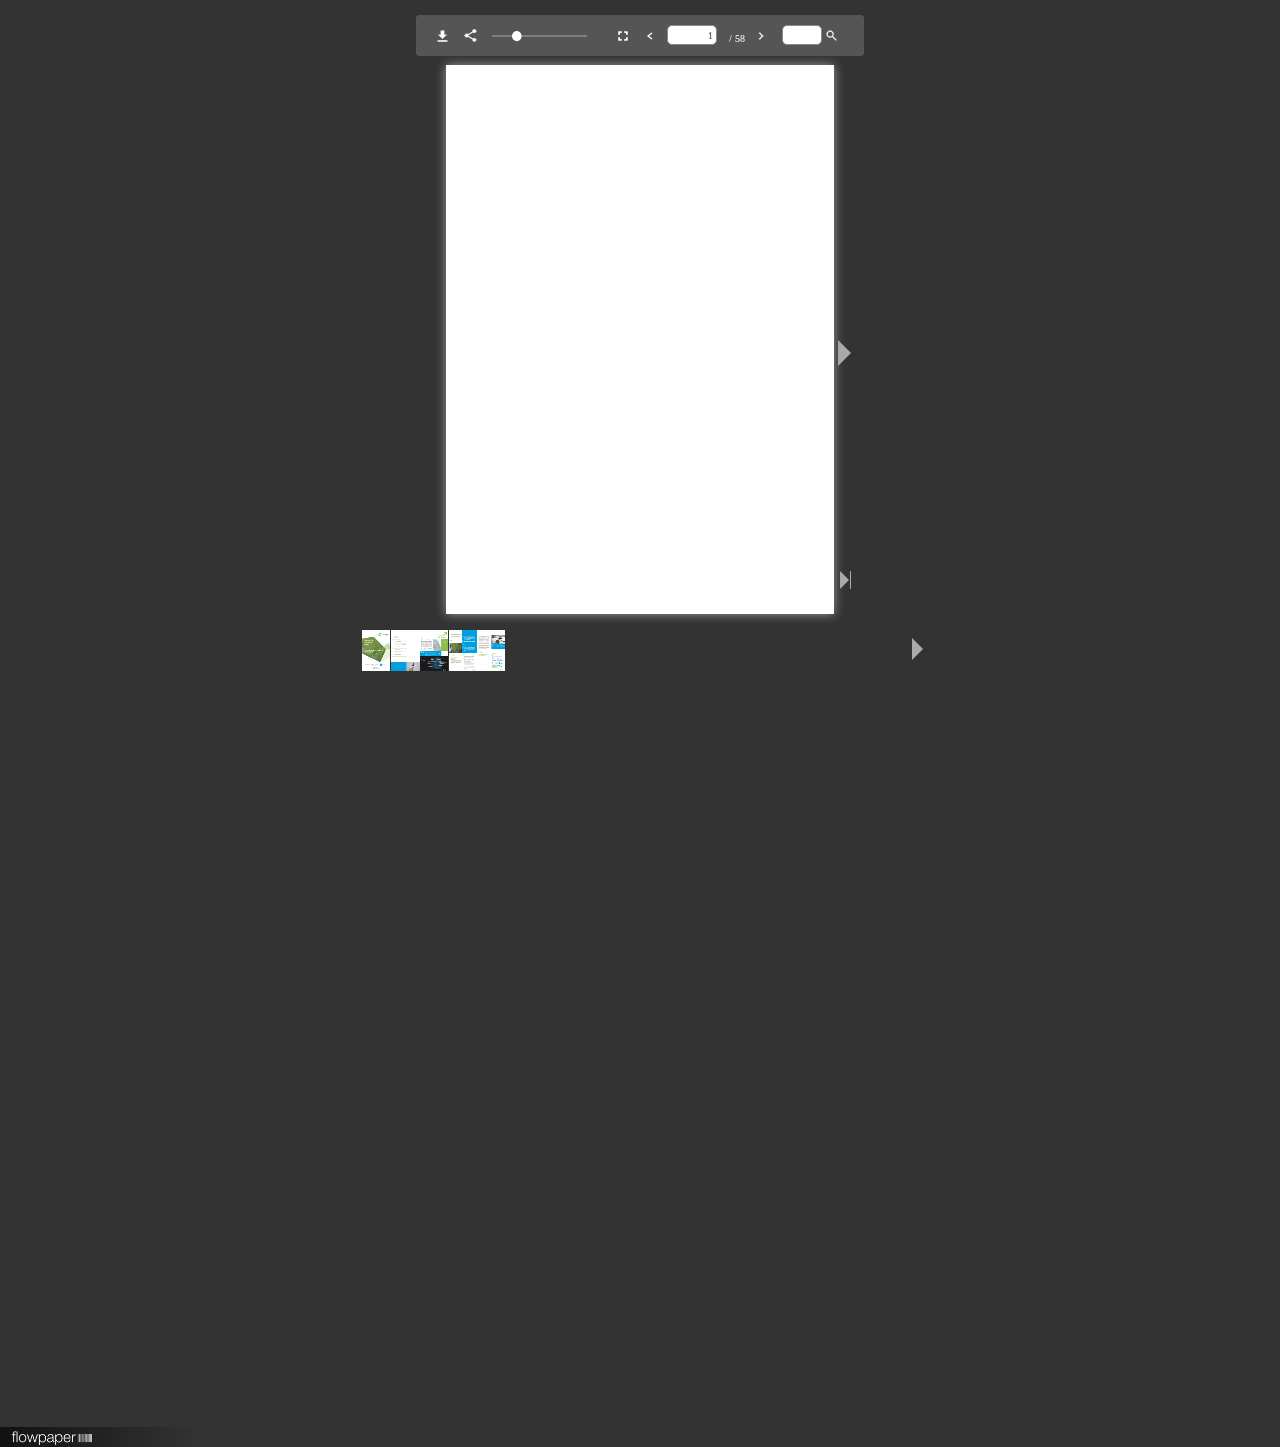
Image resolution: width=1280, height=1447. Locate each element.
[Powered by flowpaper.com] (52, 1431)
